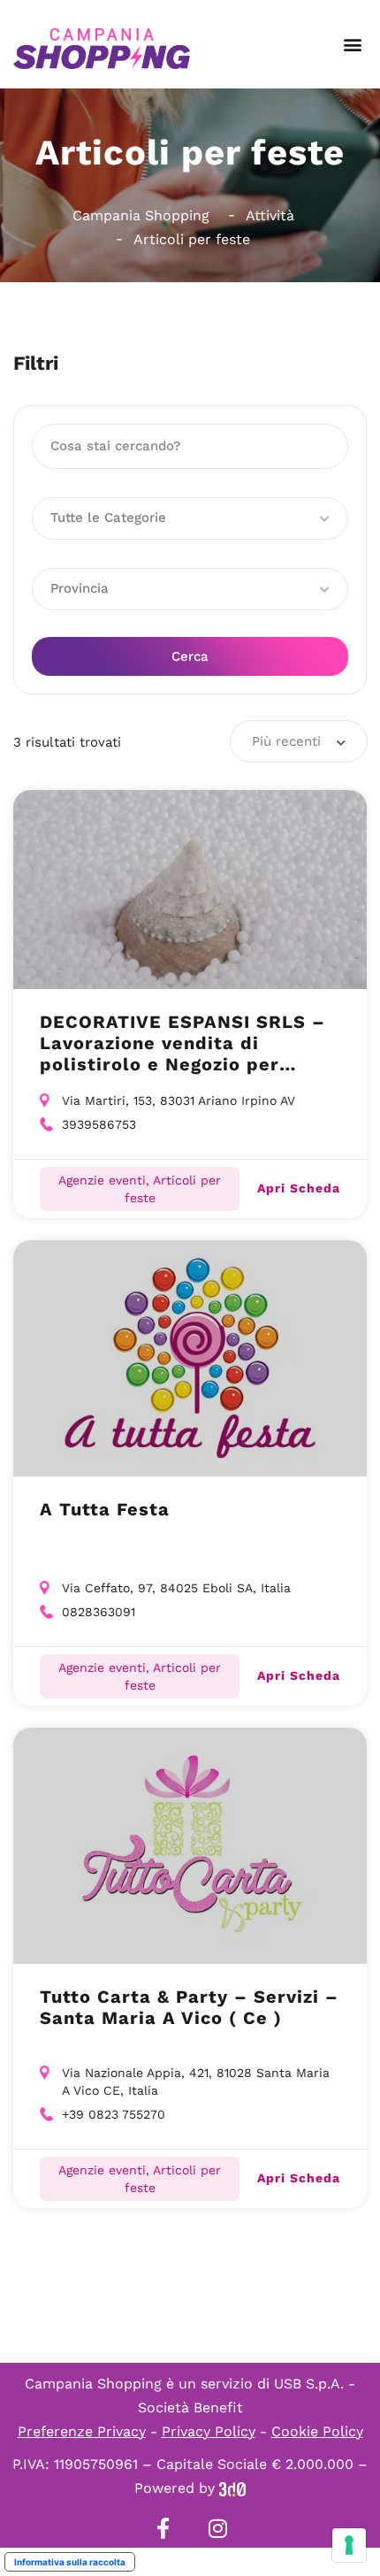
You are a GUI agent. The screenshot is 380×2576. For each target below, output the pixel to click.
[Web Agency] (232, 2488)
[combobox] (299, 741)
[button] (352, 45)
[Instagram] (217, 2528)
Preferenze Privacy (82, 2431)
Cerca (190, 656)
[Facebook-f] (163, 2528)
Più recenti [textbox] (286, 741)
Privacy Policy (209, 2431)
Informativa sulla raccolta (70, 2562)
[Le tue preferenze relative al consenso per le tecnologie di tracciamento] (349, 2545)
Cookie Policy (317, 2431)
